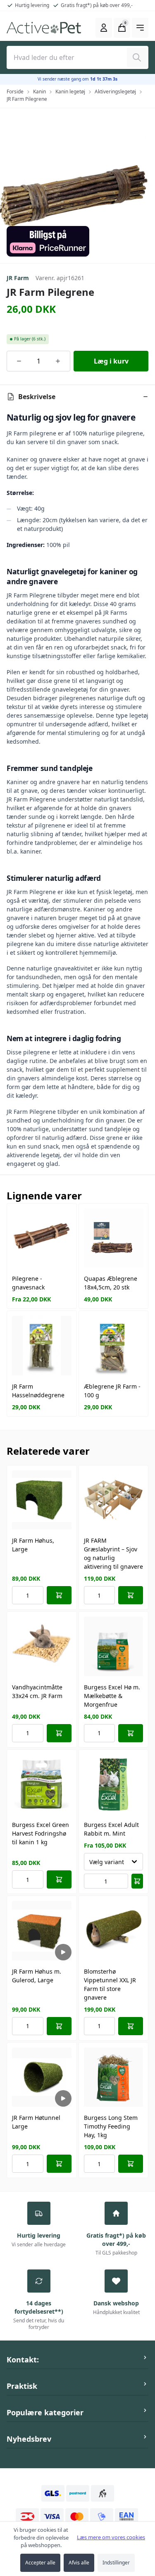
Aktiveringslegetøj (115, 92)
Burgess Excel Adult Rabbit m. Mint (111, 1829)
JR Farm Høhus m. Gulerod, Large (37, 1976)
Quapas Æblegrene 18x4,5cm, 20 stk (111, 1283)
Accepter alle (40, 2563)
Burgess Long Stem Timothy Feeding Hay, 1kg (111, 2126)
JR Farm (18, 278)
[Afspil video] (63, 1952)
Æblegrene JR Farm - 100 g (112, 1391)
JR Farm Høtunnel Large (36, 2122)
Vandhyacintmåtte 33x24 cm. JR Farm (37, 1691)
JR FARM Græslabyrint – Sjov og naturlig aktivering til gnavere (113, 1553)
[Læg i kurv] (59, 1595)
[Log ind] (104, 28)
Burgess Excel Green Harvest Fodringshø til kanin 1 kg (41, 1833)
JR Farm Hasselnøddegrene (38, 1391)
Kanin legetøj (70, 92)
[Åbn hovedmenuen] (140, 28)
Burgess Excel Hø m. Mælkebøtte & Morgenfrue (112, 1696)
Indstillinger (116, 2563)
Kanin (39, 92)
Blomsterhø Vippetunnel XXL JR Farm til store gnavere (110, 1984)
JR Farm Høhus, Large (33, 1545)
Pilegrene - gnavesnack (28, 1283)
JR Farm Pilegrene (27, 99)
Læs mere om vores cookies (111, 2537)
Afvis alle (79, 2563)
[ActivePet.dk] (44, 28)
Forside (15, 92)
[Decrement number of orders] (19, 361)
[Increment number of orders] (58, 361)
